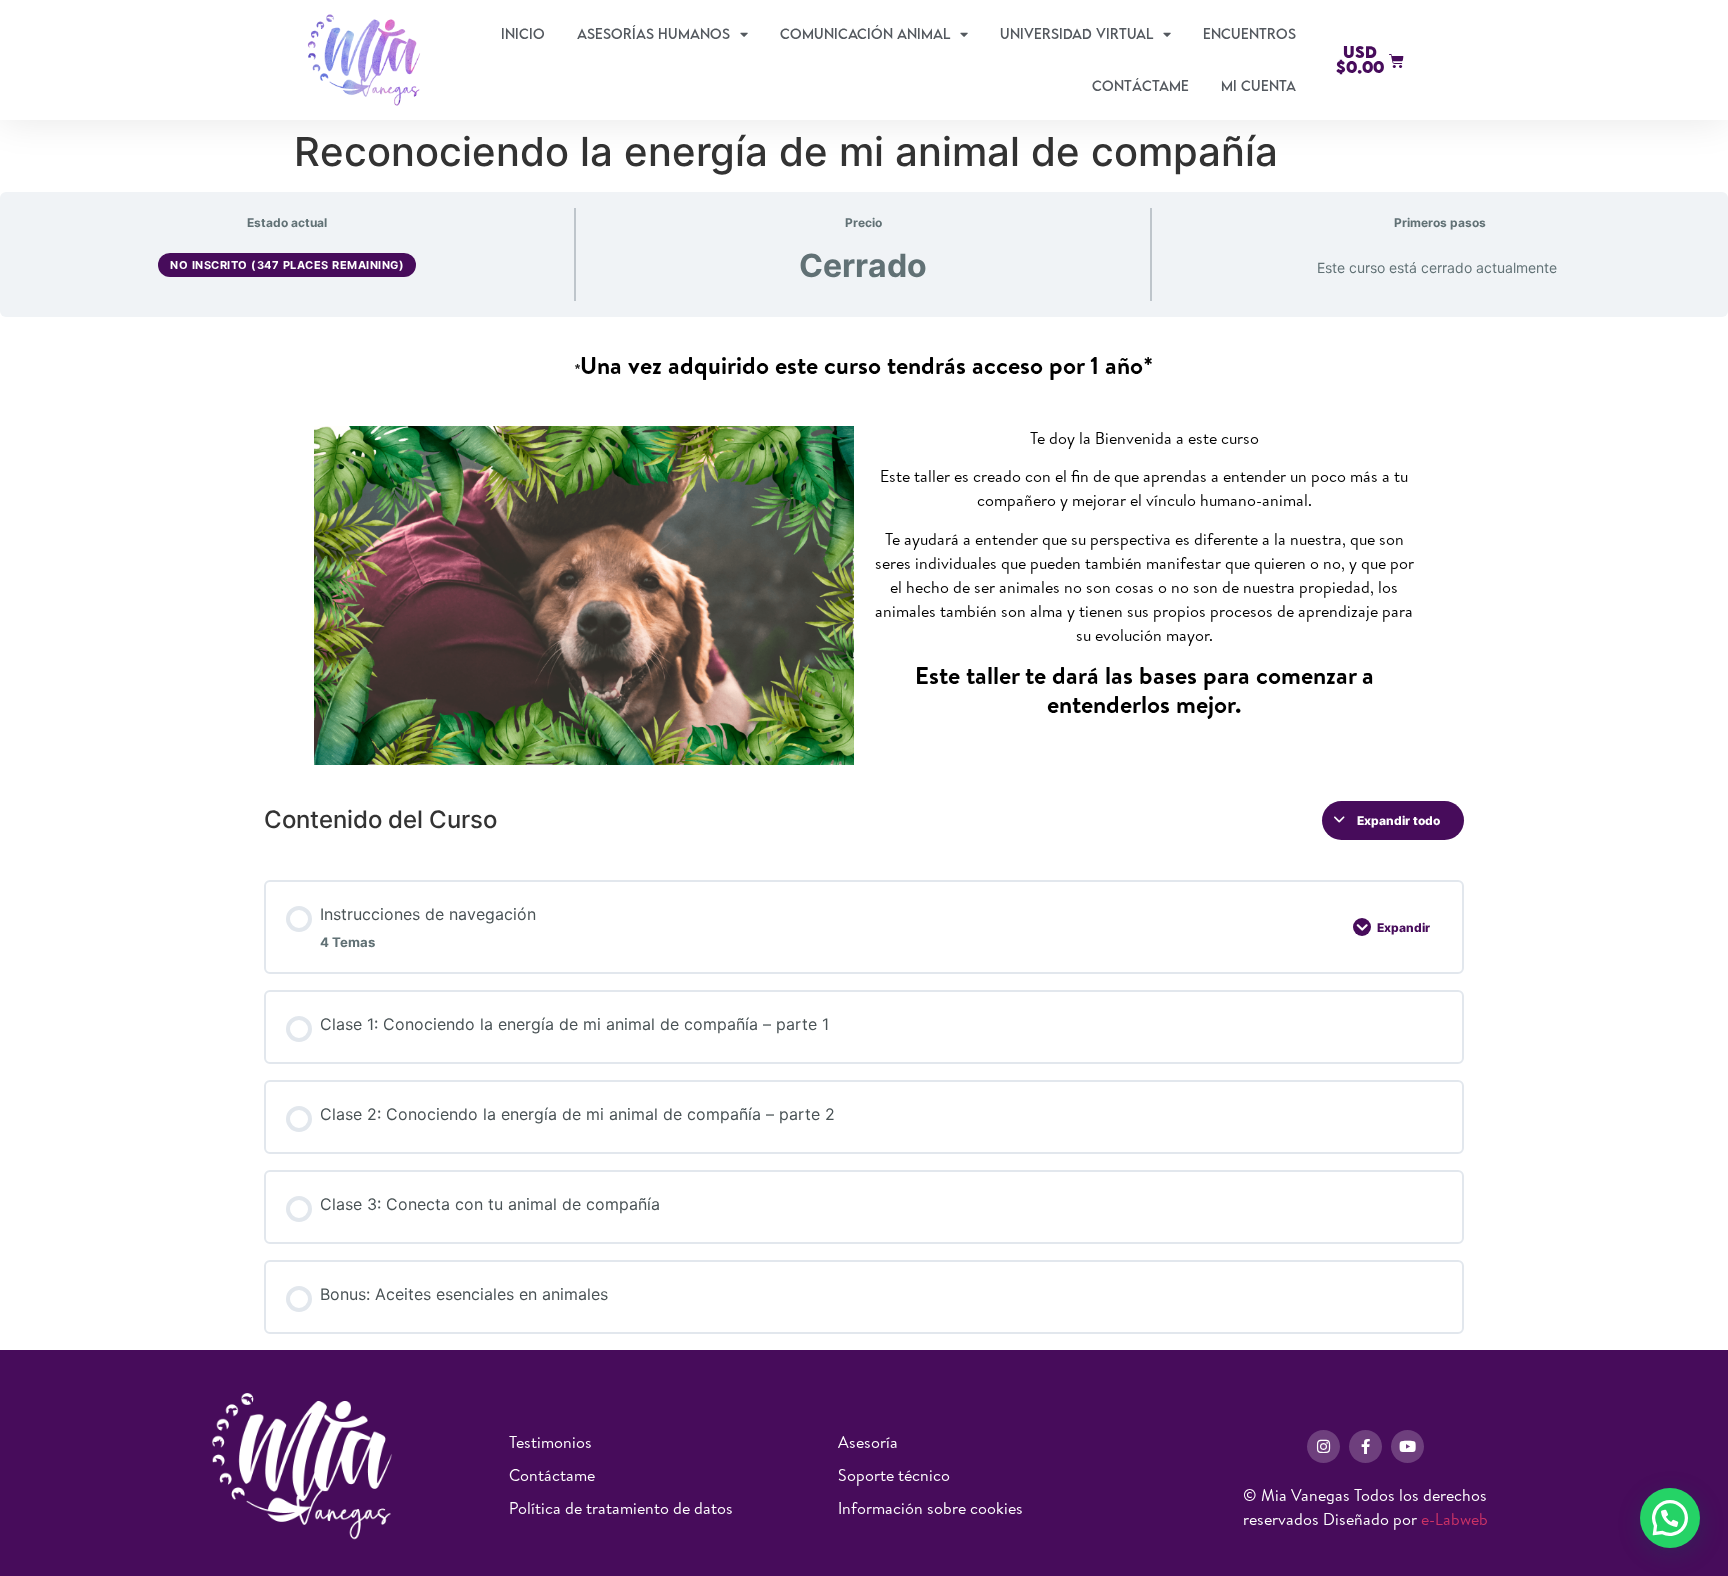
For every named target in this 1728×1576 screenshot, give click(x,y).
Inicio (523, 33)
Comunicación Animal (865, 33)
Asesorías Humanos (653, 33)
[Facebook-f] (1365, 1446)
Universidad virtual (1076, 33)
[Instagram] (1323, 1446)
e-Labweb (1454, 1519)
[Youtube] (1407, 1446)
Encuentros (1249, 33)
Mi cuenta (1258, 85)
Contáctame (1140, 85)
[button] (1670, 1518)
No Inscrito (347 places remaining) (287, 265)
